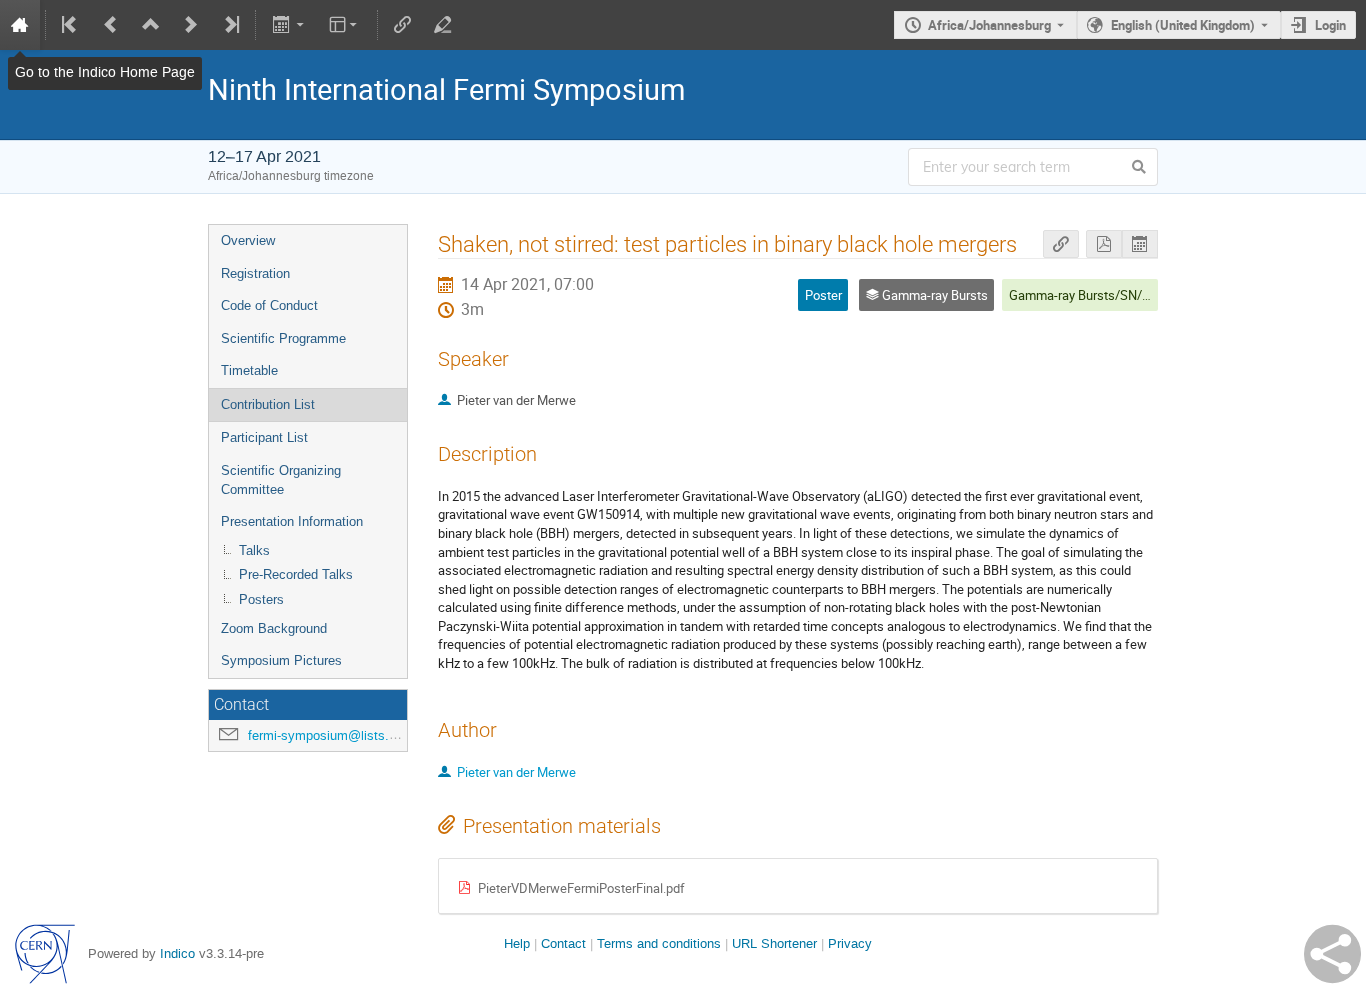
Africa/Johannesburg (989, 25)
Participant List (264, 437)
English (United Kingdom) (1183, 25)
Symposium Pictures (281, 660)
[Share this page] (1332, 954)
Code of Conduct (269, 305)
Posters (261, 599)
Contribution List (268, 404)
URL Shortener (774, 943)
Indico (177, 953)
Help (517, 943)
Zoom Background (274, 628)
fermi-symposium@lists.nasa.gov (345, 735)
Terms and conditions (659, 943)
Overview (248, 240)
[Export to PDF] (1104, 244)
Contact (563, 943)
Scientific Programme (283, 338)
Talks (254, 550)
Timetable (249, 370)
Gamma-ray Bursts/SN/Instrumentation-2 (1126, 295)
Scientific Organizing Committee (281, 480)
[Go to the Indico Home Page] (20, 25)
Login (1330, 25)
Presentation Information (292, 521)
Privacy (850, 943)
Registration (255, 273)
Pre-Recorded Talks (296, 574)
